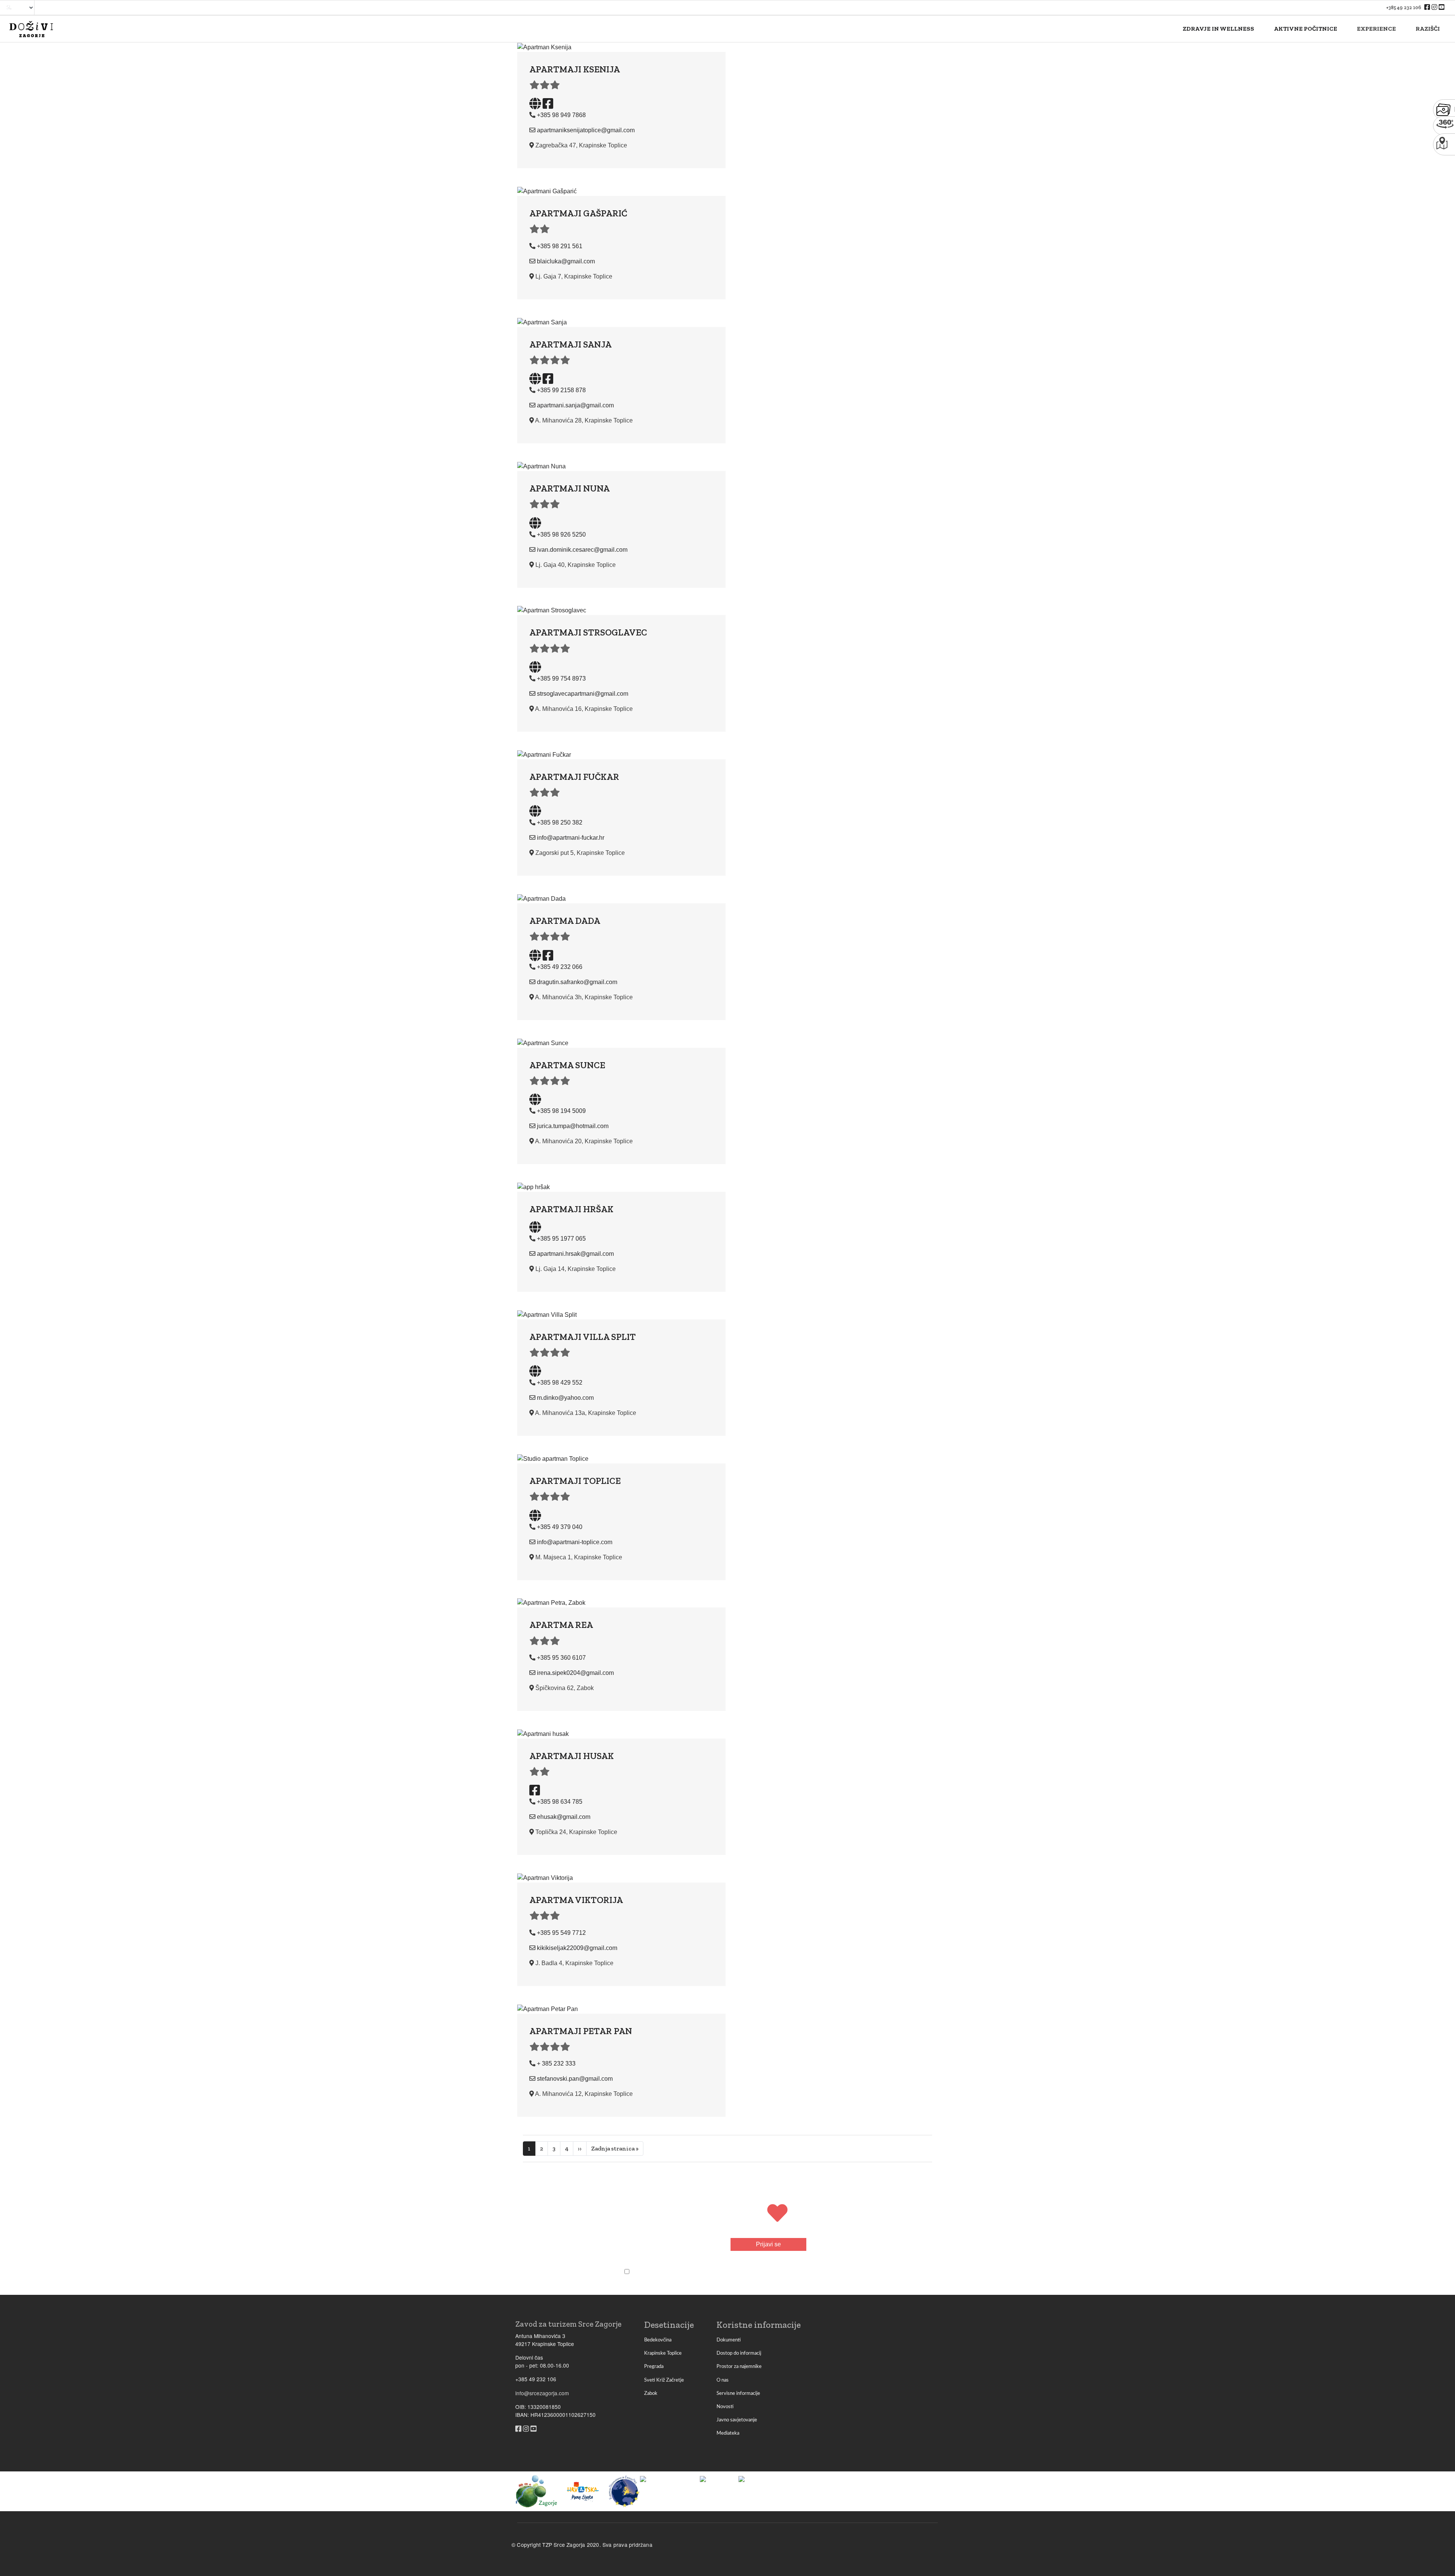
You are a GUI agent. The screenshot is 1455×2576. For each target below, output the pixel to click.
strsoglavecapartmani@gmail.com (583, 694)
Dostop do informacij (739, 2353)
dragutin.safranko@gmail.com (577, 982)
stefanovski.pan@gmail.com (575, 2079)
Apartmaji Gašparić (578, 213)
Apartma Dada (565, 921)
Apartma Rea (561, 1625)
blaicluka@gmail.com (566, 261)
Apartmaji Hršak (571, 1209)
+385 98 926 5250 (561, 534)
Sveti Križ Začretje (664, 2380)
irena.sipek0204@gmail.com (575, 1673)
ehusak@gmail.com (564, 1817)
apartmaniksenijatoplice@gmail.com (586, 130)
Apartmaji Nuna (569, 488)
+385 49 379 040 (560, 1527)
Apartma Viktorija (576, 1900)
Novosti (725, 2407)
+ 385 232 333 (556, 2063)
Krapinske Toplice (663, 2353)
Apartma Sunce (567, 1065)
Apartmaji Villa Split (583, 1337)
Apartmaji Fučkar (574, 777)
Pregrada (654, 2366)
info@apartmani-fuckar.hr (571, 838)
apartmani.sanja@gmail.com (575, 405)
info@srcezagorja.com (542, 2393)
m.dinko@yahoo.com (565, 1398)
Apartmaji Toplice (575, 1481)
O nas (723, 2380)
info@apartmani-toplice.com (575, 1542)
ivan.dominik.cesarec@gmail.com (582, 550)
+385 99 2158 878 (561, 390)
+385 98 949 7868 (561, 115)
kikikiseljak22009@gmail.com (577, 1948)
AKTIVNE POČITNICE (1306, 29)
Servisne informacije (738, 2393)
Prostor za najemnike (739, 2366)
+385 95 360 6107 (561, 1658)
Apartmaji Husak (572, 1756)
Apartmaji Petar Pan (581, 2031)
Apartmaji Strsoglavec (588, 632)
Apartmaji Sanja (570, 344)
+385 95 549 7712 (561, 1933)
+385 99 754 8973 (561, 678)
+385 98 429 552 (560, 1383)
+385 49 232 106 (1404, 7)
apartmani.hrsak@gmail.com (575, 1254)
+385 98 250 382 (560, 822)
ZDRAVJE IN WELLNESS (1218, 29)
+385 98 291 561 (560, 246)
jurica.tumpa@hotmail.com (573, 1126)
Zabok (651, 2393)
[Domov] (31, 29)
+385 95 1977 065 (561, 1239)
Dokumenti (729, 2340)
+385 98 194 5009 (561, 1111)
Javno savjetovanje (737, 2420)
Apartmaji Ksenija (575, 69)
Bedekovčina (658, 2340)
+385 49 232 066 (560, 967)
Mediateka (728, 2433)
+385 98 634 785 (560, 1802)
